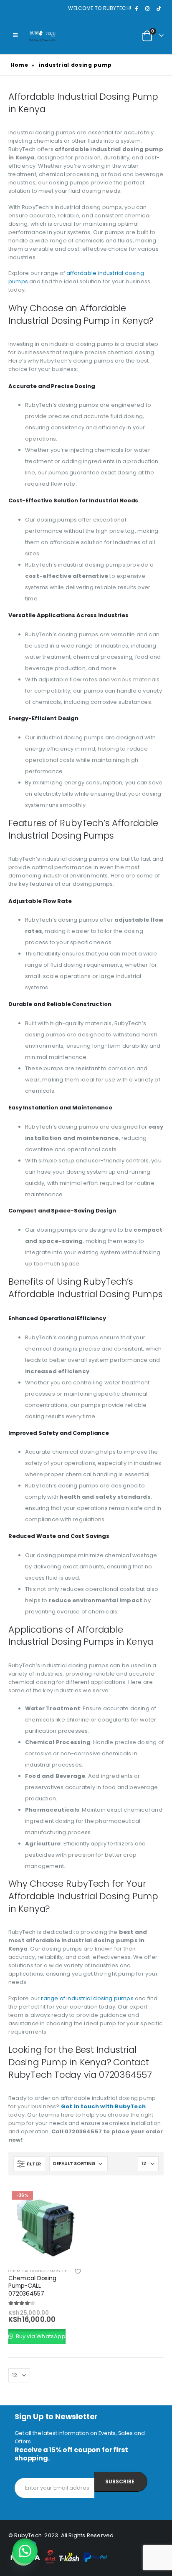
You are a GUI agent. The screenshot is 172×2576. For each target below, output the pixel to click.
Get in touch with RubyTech (103, 2106)
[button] (25, 2551)
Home (19, 65)
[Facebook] (136, 8)
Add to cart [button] (68, 2202)
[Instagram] (147, 8)
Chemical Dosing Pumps (34, 2271)
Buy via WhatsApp (40, 2336)
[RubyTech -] (42, 35)
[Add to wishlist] (78, 2273)
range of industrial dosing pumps (87, 1998)
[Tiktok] (159, 8)
